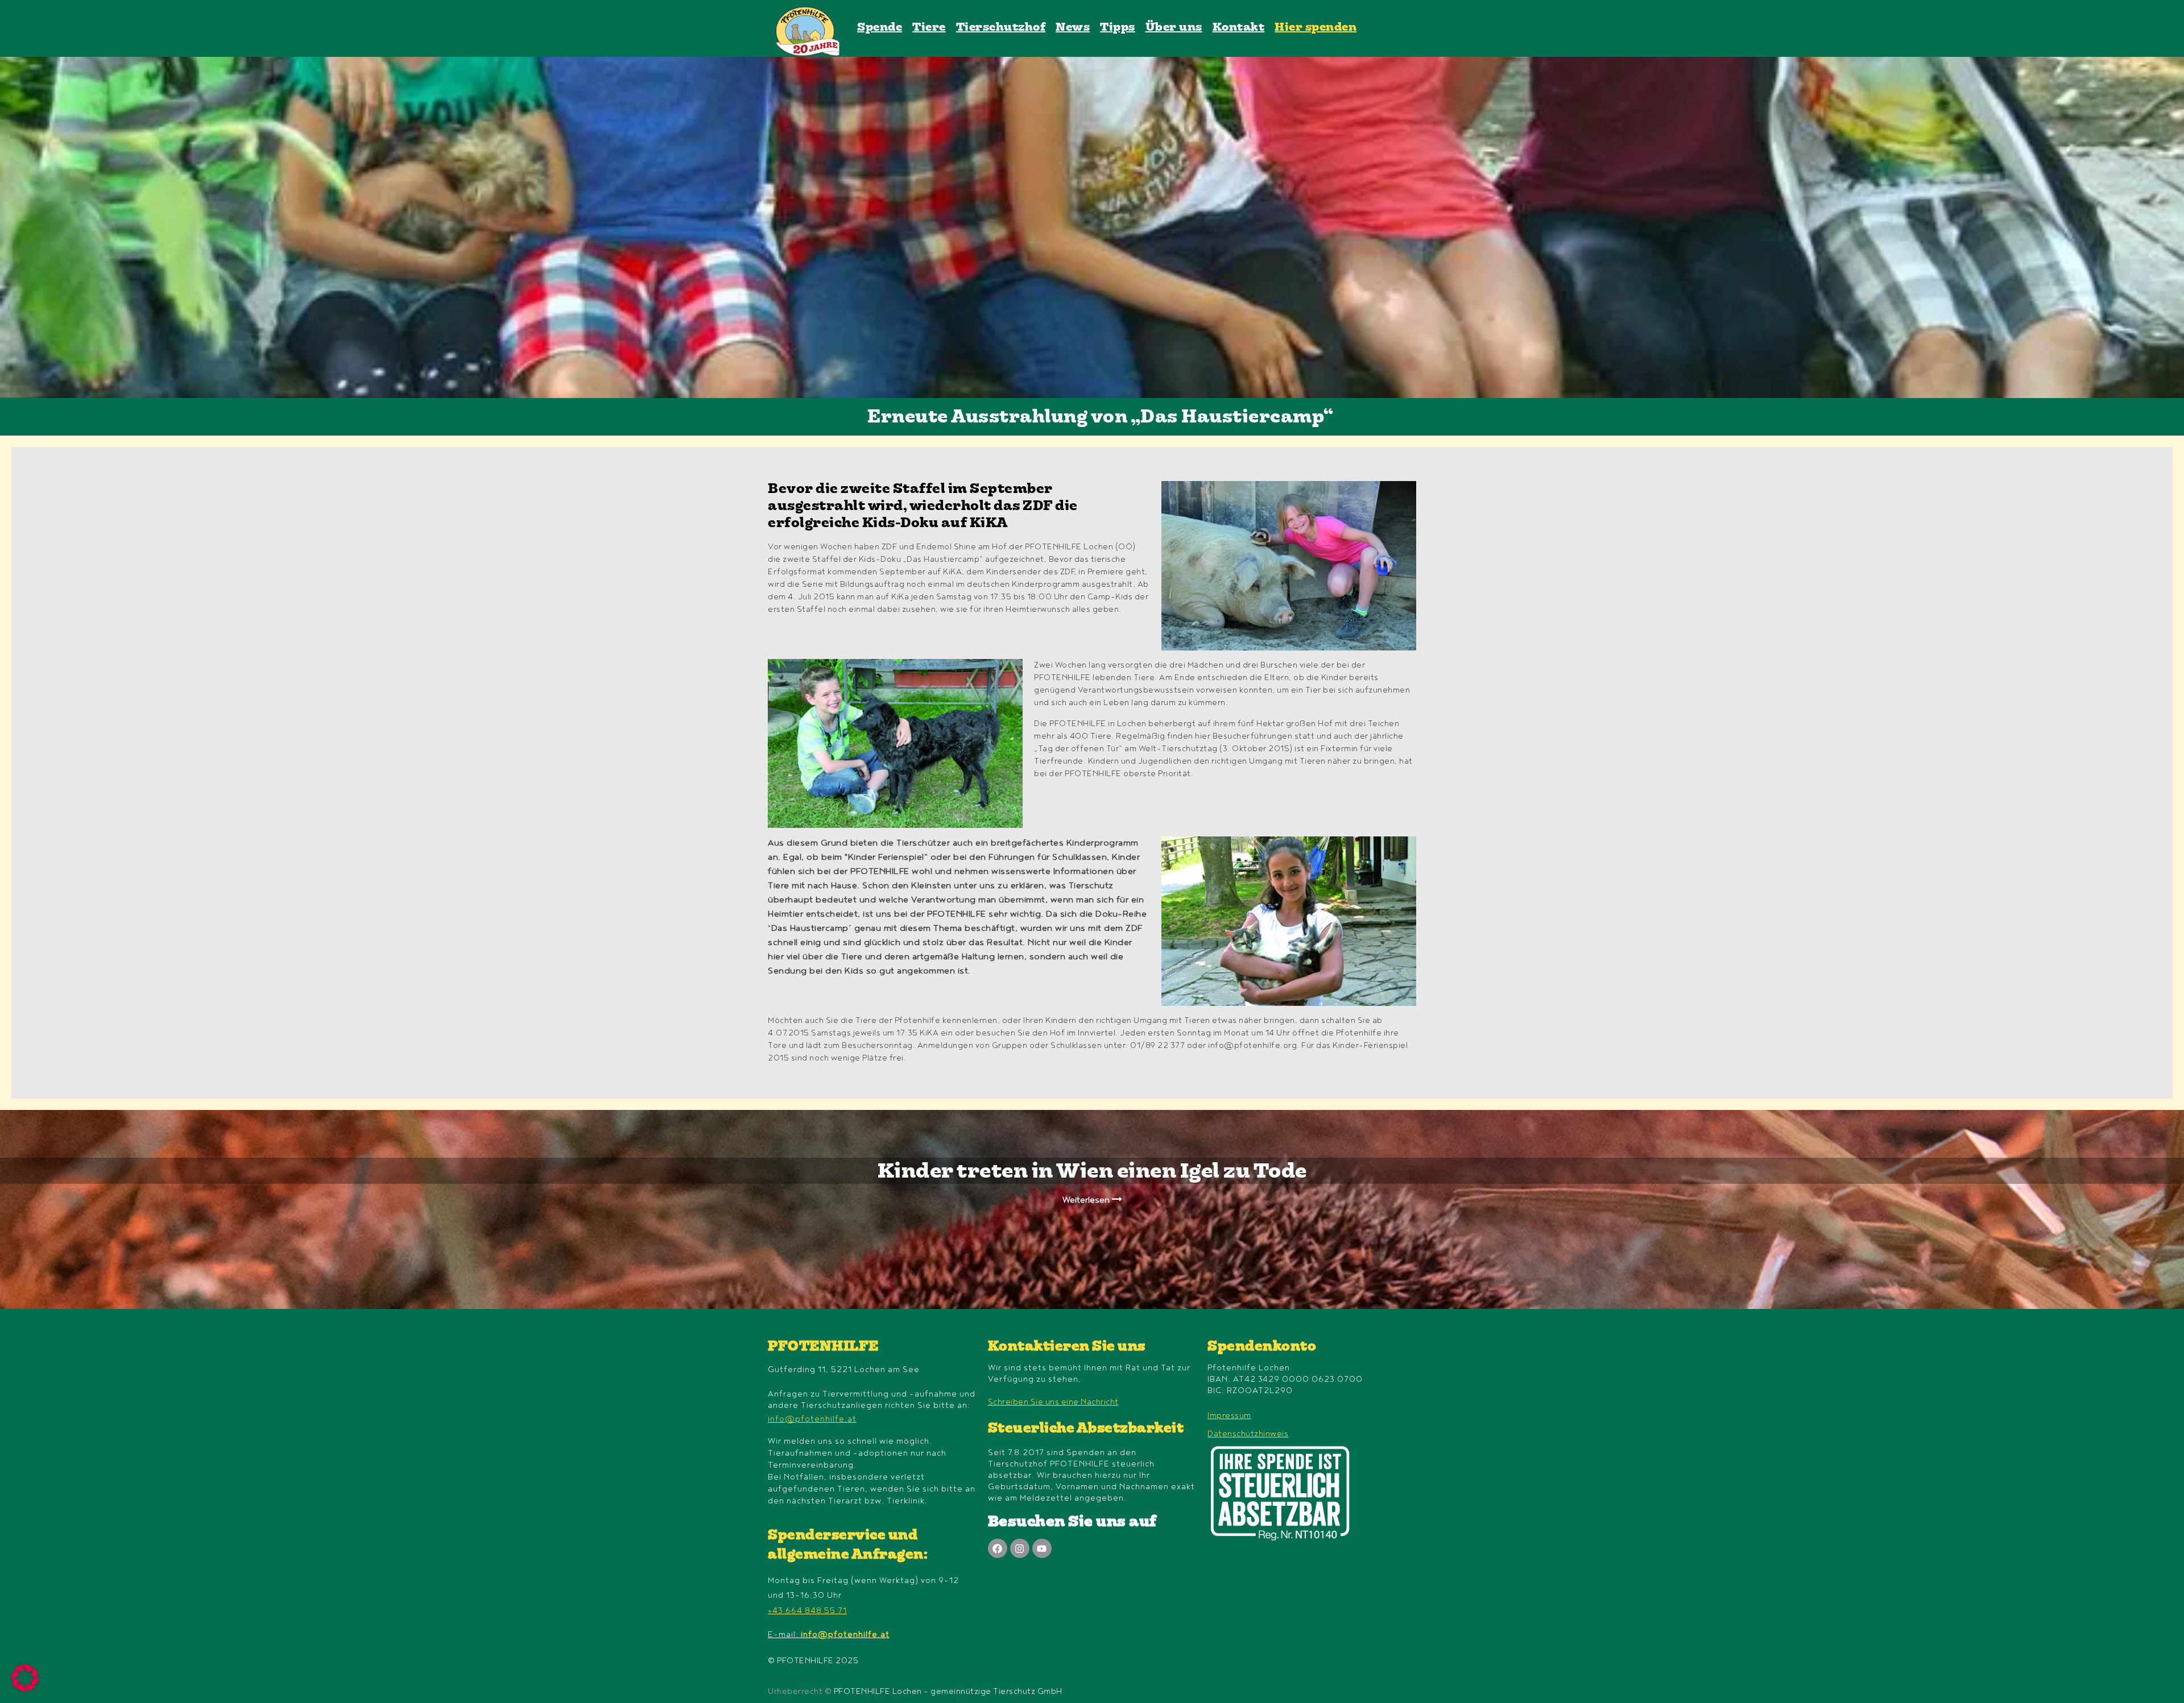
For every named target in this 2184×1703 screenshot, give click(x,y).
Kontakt (1239, 28)
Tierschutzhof (1001, 28)
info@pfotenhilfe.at (812, 1419)
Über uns (1174, 28)
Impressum (1229, 1416)
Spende (880, 28)
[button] (25, 1678)
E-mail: (829, 1634)
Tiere (929, 28)
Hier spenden (1316, 28)
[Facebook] (998, 1548)
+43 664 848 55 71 (807, 1611)
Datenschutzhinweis (1248, 1434)
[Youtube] (1042, 1548)
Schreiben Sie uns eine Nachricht (1053, 1402)
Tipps (1118, 28)
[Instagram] (1020, 1548)
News (1073, 28)
